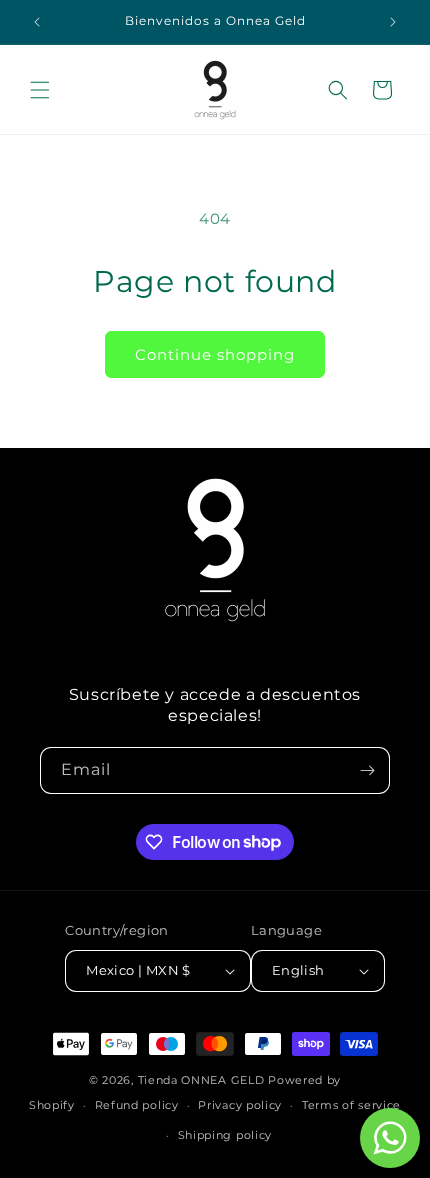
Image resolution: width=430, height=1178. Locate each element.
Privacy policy (240, 1105)
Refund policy (137, 1105)
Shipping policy (225, 1135)
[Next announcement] (393, 22)
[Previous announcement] (37, 22)
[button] (40, 90)
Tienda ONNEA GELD (201, 1080)
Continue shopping (215, 354)
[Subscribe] (367, 770)
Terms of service (351, 1105)
